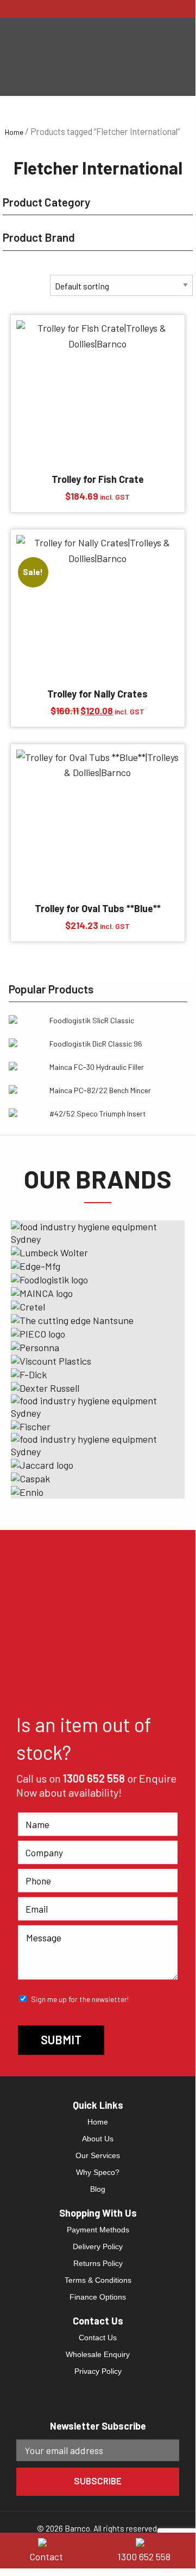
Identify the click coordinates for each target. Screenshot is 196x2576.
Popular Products (51, 989)
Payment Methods (98, 2230)
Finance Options (98, 2297)
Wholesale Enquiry (98, 2354)
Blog (98, 2189)
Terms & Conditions (98, 2280)
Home (14, 132)
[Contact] (49, 2541)
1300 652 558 (94, 1778)
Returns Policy (98, 2263)
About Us (98, 2139)
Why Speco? (98, 2172)
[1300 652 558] (147, 2541)
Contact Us (98, 2338)
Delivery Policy (98, 2246)
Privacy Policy (98, 2371)
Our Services (98, 2155)
